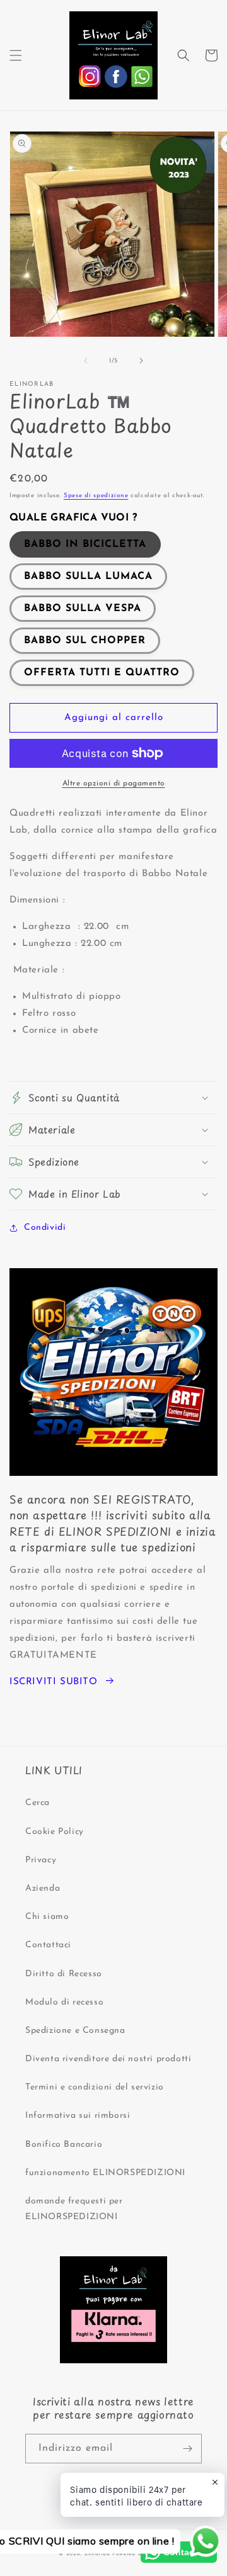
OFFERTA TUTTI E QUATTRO (102, 673)
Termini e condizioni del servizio (95, 2087)
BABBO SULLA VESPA (83, 609)
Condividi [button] (45, 1228)
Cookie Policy (55, 1832)
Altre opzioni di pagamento (114, 784)
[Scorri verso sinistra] (86, 361)
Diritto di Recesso (64, 1974)
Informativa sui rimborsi (78, 2116)
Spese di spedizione (96, 496)
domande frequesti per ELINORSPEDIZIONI (74, 2209)
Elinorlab (97, 2554)
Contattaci (48, 1945)
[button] (16, 55)
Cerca (38, 1803)
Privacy (41, 1860)
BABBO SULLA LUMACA (88, 577)
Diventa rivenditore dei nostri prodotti (108, 2059)
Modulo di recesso (64, 2002)
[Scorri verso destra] (141, 361)
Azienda (43, 1888)
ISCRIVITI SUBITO (54, 1682)
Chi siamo (47, 1917)
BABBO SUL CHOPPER (85, 641)
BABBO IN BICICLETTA (85, 544)
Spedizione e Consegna (75, 2031)
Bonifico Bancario (64, 2145)
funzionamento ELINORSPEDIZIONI (105, 2173)
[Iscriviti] (187, 2449)
